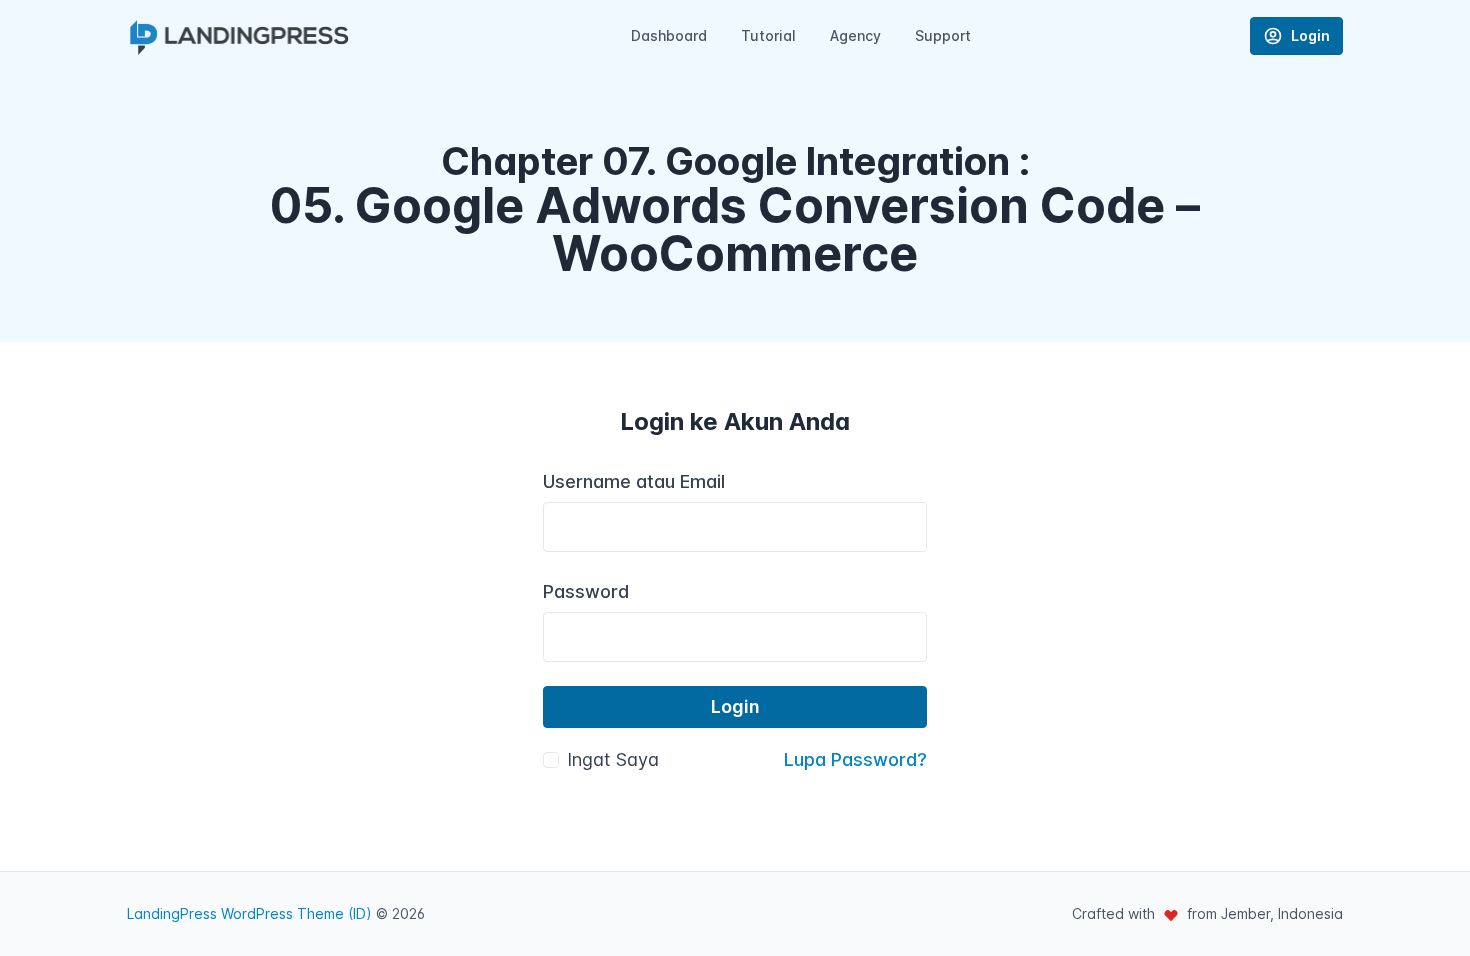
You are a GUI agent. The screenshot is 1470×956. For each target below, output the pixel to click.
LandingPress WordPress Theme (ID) (249, 913)
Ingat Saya (613, 759)
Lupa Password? (855, 759)
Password (586, 591)
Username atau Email (634, 481)
